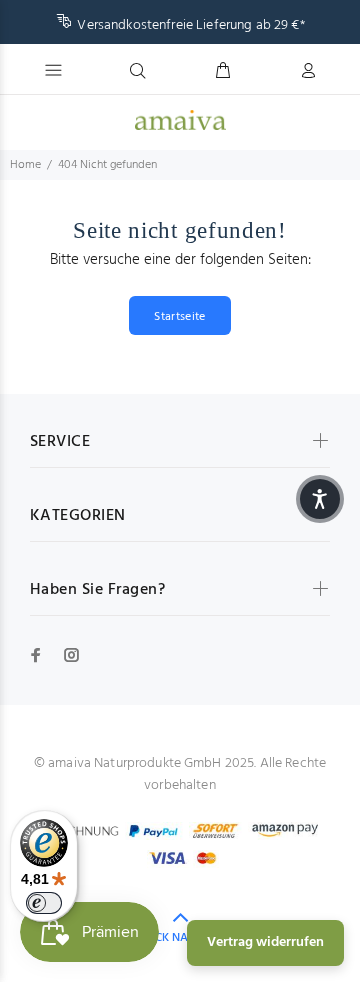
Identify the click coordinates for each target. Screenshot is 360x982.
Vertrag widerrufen (265, 942)
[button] (320, 499)
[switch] (44, 903)
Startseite (180, 317)
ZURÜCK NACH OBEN (180, 938)
